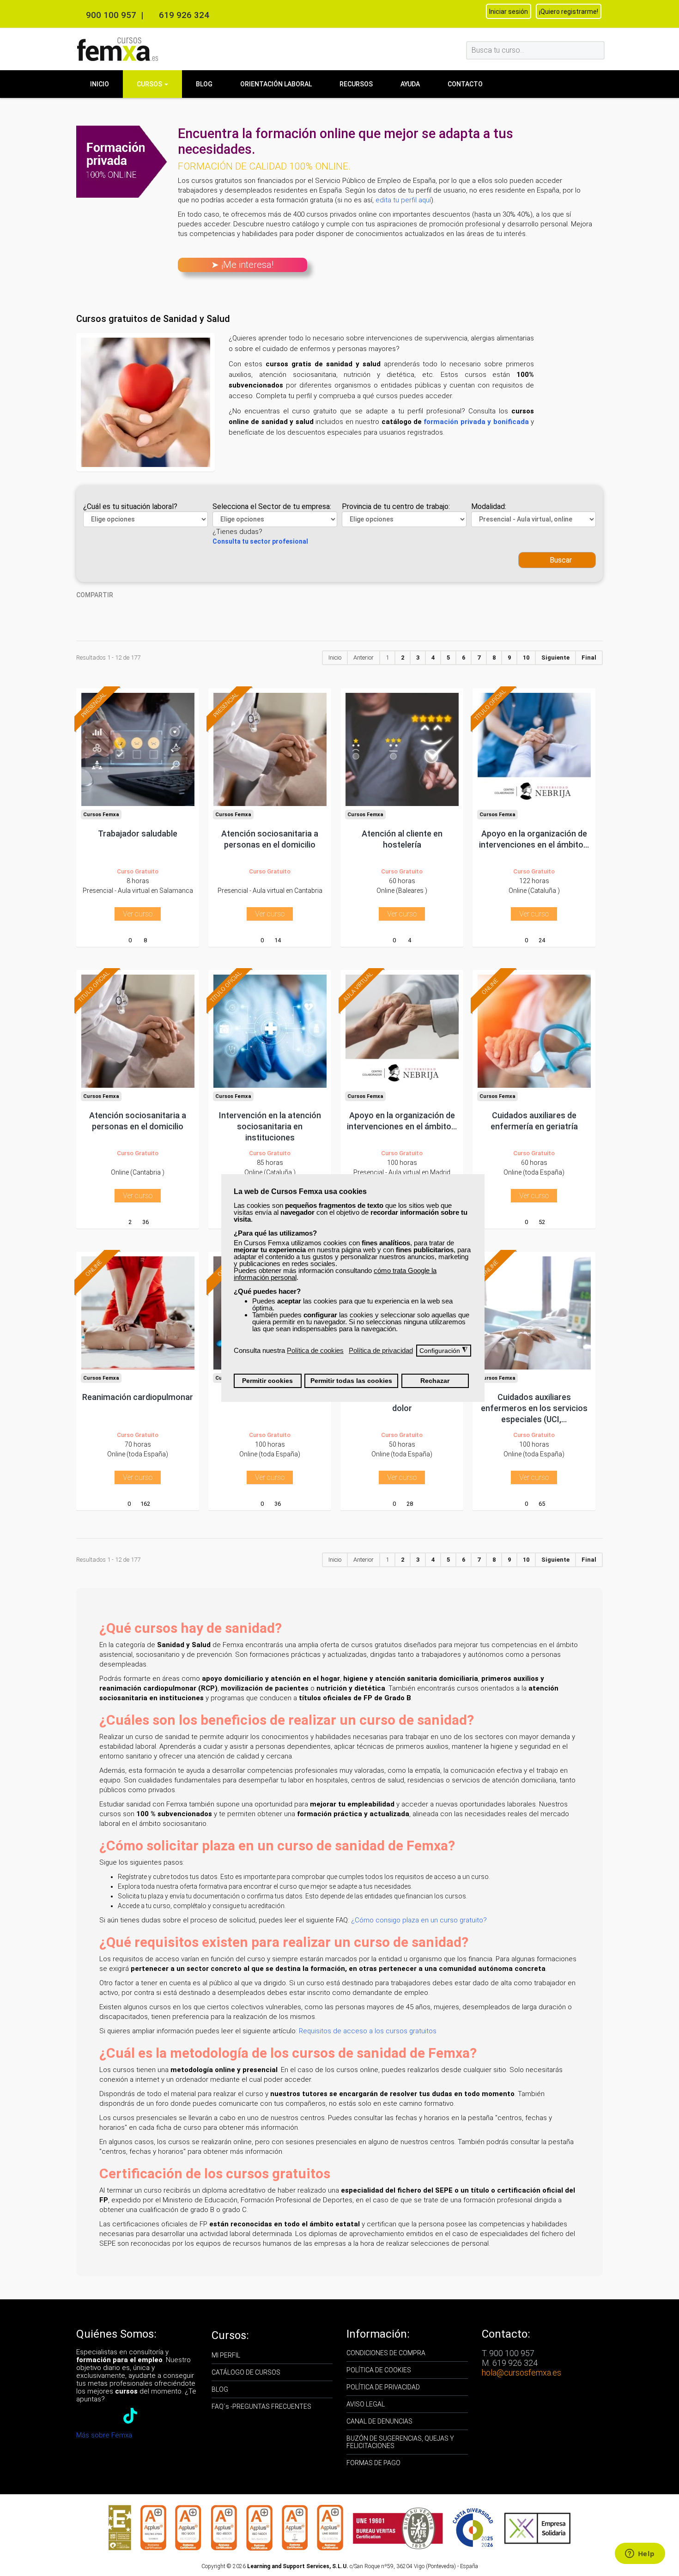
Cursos (150, 84)
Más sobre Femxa (104, 2435)
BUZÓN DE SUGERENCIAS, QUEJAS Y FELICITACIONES (400, 2442)
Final (589, 658)
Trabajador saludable (138, 833)
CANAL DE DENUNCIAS (379, 2421)
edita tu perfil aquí (403, 200)
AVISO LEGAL (366, 2404)
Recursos (356, 84)
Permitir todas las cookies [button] (351, 1381)
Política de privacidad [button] (381, 1350)
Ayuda (410, 84)
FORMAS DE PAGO (373, 2463)
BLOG (220, 2389)
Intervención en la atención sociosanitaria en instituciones (270, 1126)
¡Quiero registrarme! (569, 12)
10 (526, 658)
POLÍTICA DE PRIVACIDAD (383, 2387)
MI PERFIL (226, 2355)
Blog (204, 84)
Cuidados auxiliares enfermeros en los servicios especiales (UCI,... (534, 1408)
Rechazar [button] (435, 1381)
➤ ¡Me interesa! (242, 265)
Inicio (100, 84)
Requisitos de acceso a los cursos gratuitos (368, 2031)
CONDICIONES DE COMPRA (386, 2353)
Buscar (560, 560)
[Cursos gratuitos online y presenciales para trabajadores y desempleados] (118, 49)
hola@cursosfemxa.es (521, 2373)
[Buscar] (597, 50)
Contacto (465, 84)
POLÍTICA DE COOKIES (379, 2370)
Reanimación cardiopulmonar (138, 1397)
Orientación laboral (276, 84)
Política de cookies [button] (315, 1350)
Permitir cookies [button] (267, 1381)
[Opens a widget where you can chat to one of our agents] (640, 2554)
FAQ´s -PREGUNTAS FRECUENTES (261, 2406)
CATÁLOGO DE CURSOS (246, 2372)
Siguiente (555, 658)
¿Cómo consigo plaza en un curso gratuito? (419, 1920)
